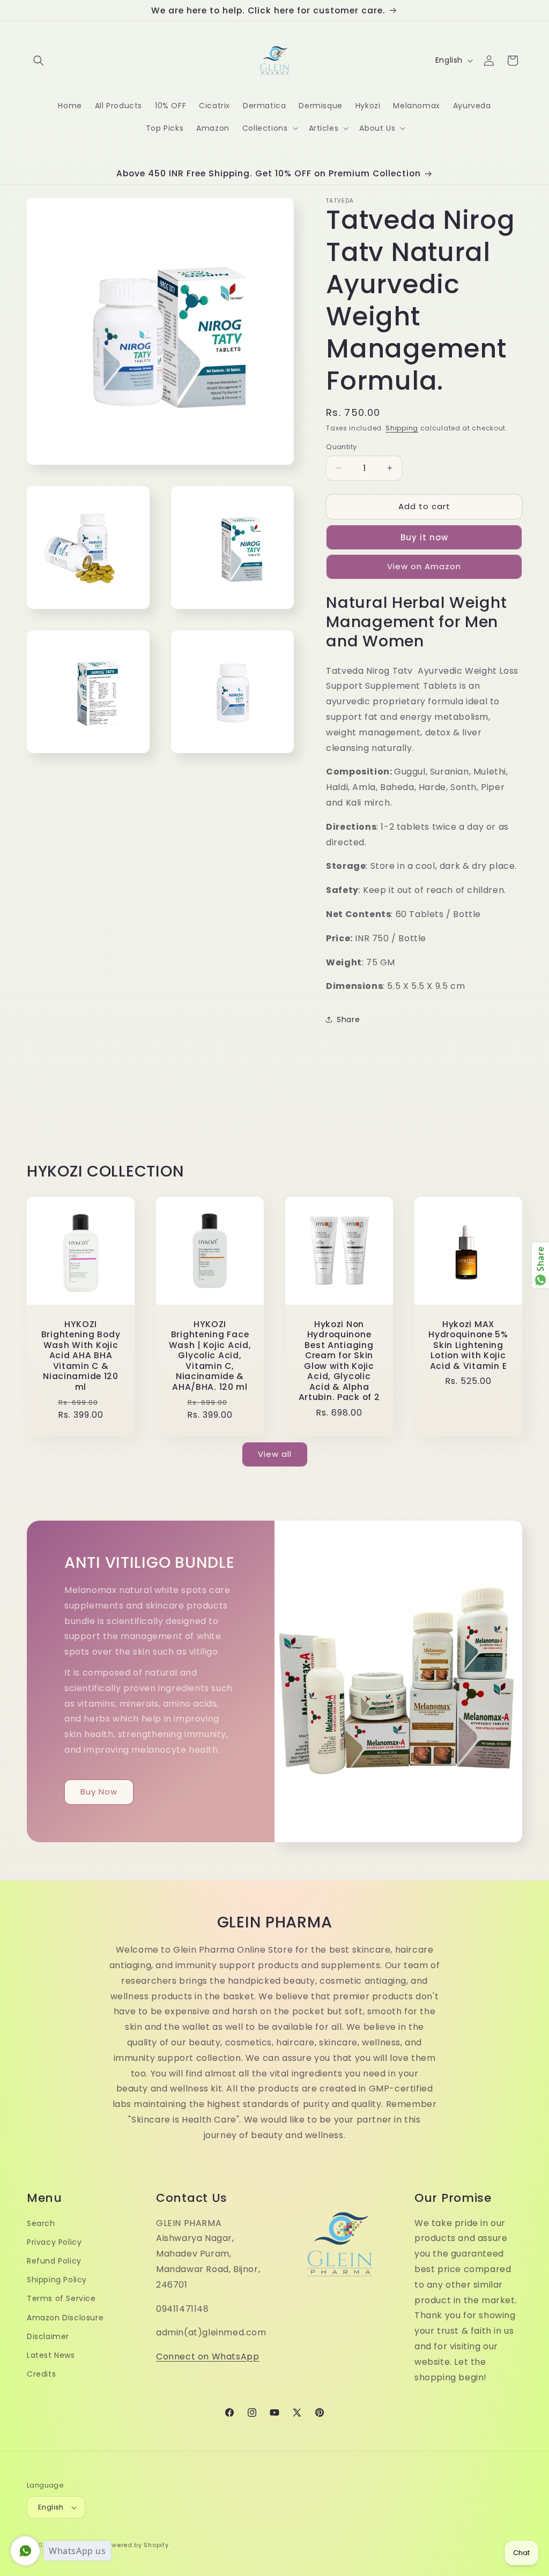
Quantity (341, 447)
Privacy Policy (54, 2242)
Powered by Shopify (136, 2545)
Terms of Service (61, 2298)
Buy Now (99, 1792)
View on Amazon (424, 566)
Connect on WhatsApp (207, 2357)
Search (41, 2223)
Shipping (402, 428)
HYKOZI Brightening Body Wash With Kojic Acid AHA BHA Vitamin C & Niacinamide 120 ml (81, 1356)
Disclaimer (48, 2336)
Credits (41, 2374)
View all (275, 1454)
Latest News (51, 2355)
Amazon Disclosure (65, 2318)
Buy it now (424, 537)
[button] (39, 61)
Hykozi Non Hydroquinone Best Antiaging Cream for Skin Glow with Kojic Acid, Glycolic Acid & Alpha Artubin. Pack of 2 (339, 1361)
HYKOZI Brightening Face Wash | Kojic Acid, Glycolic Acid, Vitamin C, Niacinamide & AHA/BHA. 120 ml (210, 1356)
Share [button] (348, 1019)
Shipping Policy (57, 2280)
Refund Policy (54, 2261)
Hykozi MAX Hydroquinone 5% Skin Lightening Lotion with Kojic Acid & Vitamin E (468, 1345)
